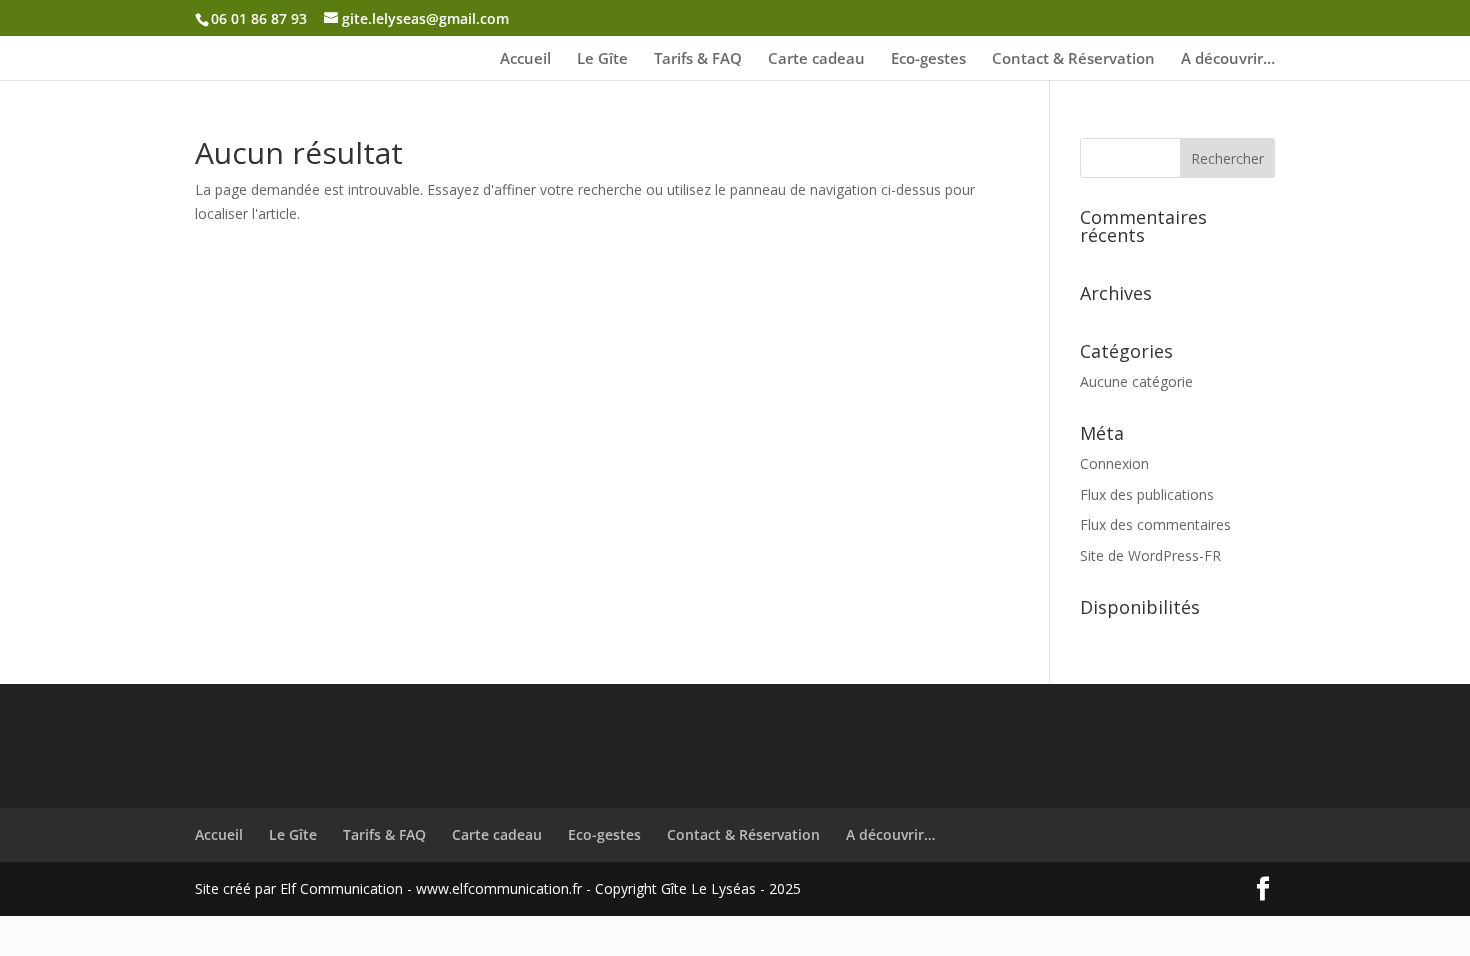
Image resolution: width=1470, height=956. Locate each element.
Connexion (1114, 463)
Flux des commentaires (1155, 524)
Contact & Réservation (1073, 59)
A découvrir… (1228, 59)
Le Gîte (602, 59)
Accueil (525, 59)
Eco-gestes (928, 59)
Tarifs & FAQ (698, 59)
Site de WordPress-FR (1150, 555)
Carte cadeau (816, 59)
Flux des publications (1147, 494)
